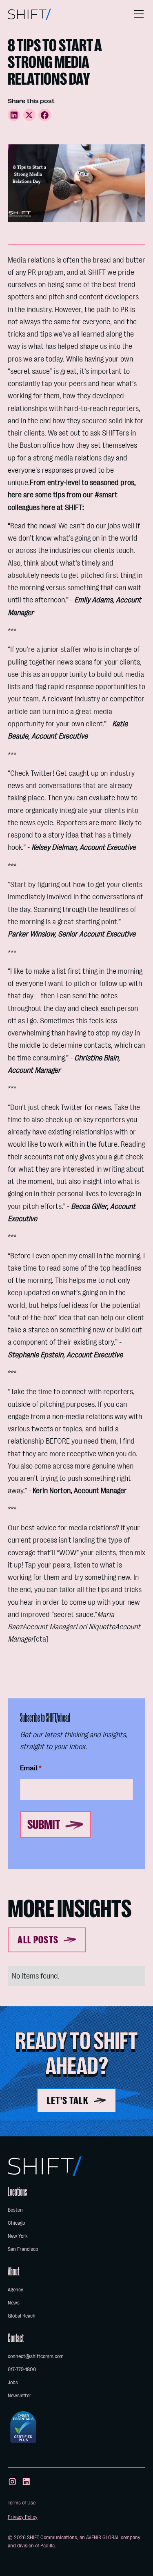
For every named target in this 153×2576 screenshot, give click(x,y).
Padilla (48, 2546)
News (14, 2303)
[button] (137, 14)
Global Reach (22, 2316)
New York (18, 2236)
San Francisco (23, 2249)
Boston (15, 2210)
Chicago (16, 2223)
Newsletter (20, 2395)
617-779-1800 (22, 2369)
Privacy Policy (23, 2517)
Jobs (13, 2382)
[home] (29, 14)
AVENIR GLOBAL (103, 2537)
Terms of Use (22, 2503)
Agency (16, 2290)
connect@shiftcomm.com (36, 2356)
